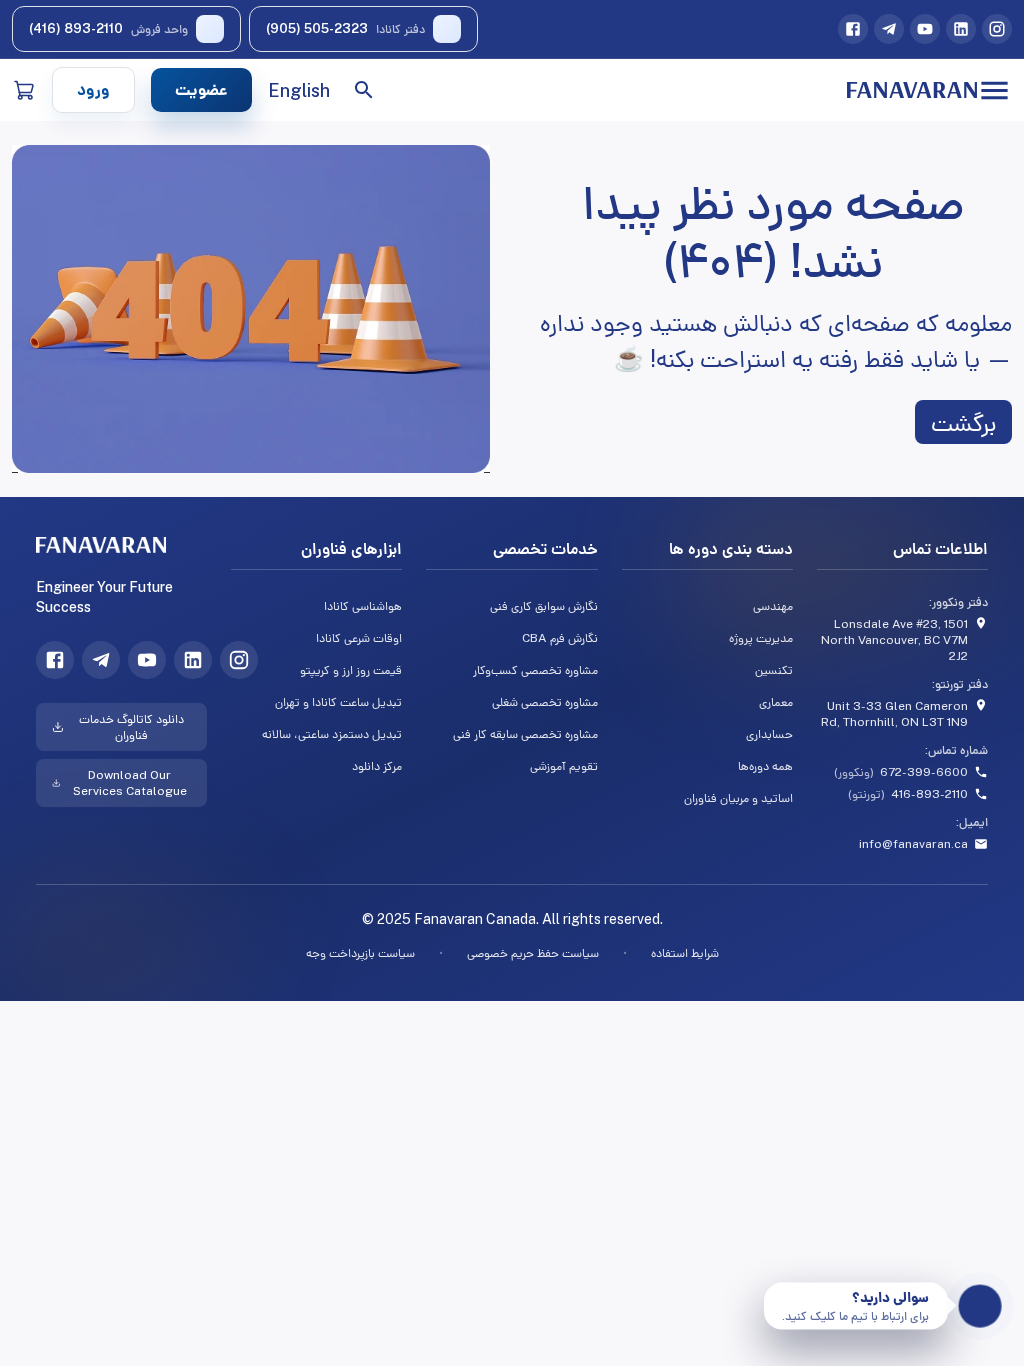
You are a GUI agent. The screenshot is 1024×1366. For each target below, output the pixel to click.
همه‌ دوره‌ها (765, 766)
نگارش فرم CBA (559, 638)
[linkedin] (961, 29)
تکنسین (774, 670)
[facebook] (853, 29)
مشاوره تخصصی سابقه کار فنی (525, 734)
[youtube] (925, 29)
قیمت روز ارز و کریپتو (351, 670)
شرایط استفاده (685, 953)
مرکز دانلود (377, 766)
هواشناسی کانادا (363, 606)
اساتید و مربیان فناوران (738, 798)
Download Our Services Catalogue (130, 783)
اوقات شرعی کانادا (359, 638)
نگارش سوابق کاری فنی (543, 606)
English (299, 90)
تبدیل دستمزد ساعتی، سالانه (332, 734)
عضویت (201, 89)
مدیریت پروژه (761, 638)
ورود (93, 89)
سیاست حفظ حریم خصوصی (533, 953)
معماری (776, 702)
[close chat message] (771, 1290)
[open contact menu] (980, 1306)
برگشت (963, 422)
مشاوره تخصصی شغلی (544, 702)
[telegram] (889, 29)
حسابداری (769, 734)
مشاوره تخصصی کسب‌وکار (535, 670)
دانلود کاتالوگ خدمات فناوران (131, 727)
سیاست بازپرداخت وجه (360, 953)
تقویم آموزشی (563, 766)
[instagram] (997, 29)
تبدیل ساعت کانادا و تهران (338, 702)
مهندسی (773, 606)
